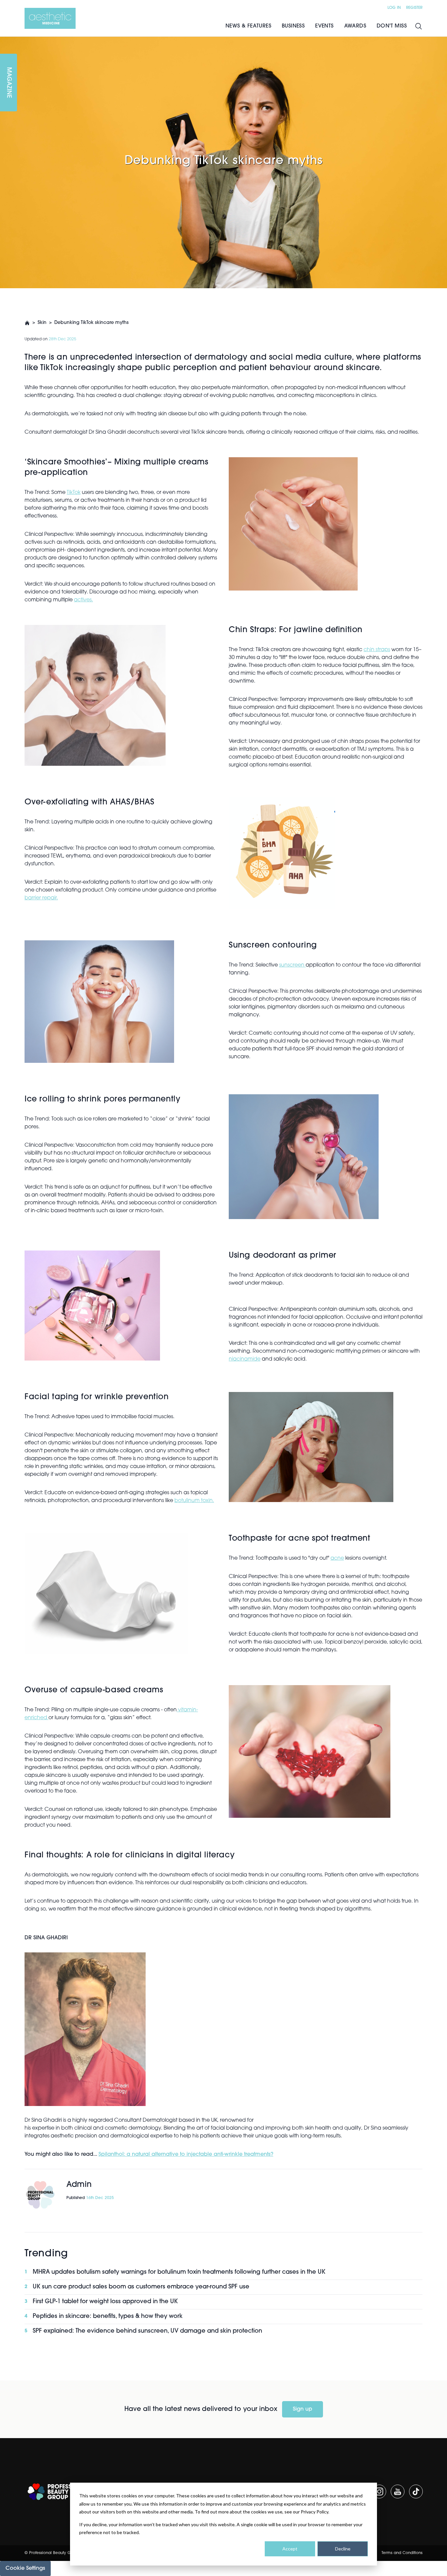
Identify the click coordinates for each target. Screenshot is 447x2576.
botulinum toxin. (194, 1501)
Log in (394, 8)
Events (324, 26)
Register (414, 8)
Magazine (9, 83)
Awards (355, 26)
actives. (83, 600)
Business (293, 26)
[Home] (50, 18)
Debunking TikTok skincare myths (91, 323)
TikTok (74, 493)
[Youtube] (398, 2491)
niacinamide (245, 1359)
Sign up (303, 2409)
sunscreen (292, 965)
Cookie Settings (25, 2568)
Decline (343, 2549)
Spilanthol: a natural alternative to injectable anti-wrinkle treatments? (186, 2154)
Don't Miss (392, 26)
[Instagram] (379, 2491)
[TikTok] (416, 2491)
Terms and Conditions (402, 2553)
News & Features (248, 26)
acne (337, 1558)
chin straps (377, 650)
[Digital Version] (5, 41)
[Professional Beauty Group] (59, 2492)
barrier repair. (41, 898)
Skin (42, 323)
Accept (290, 2549)
